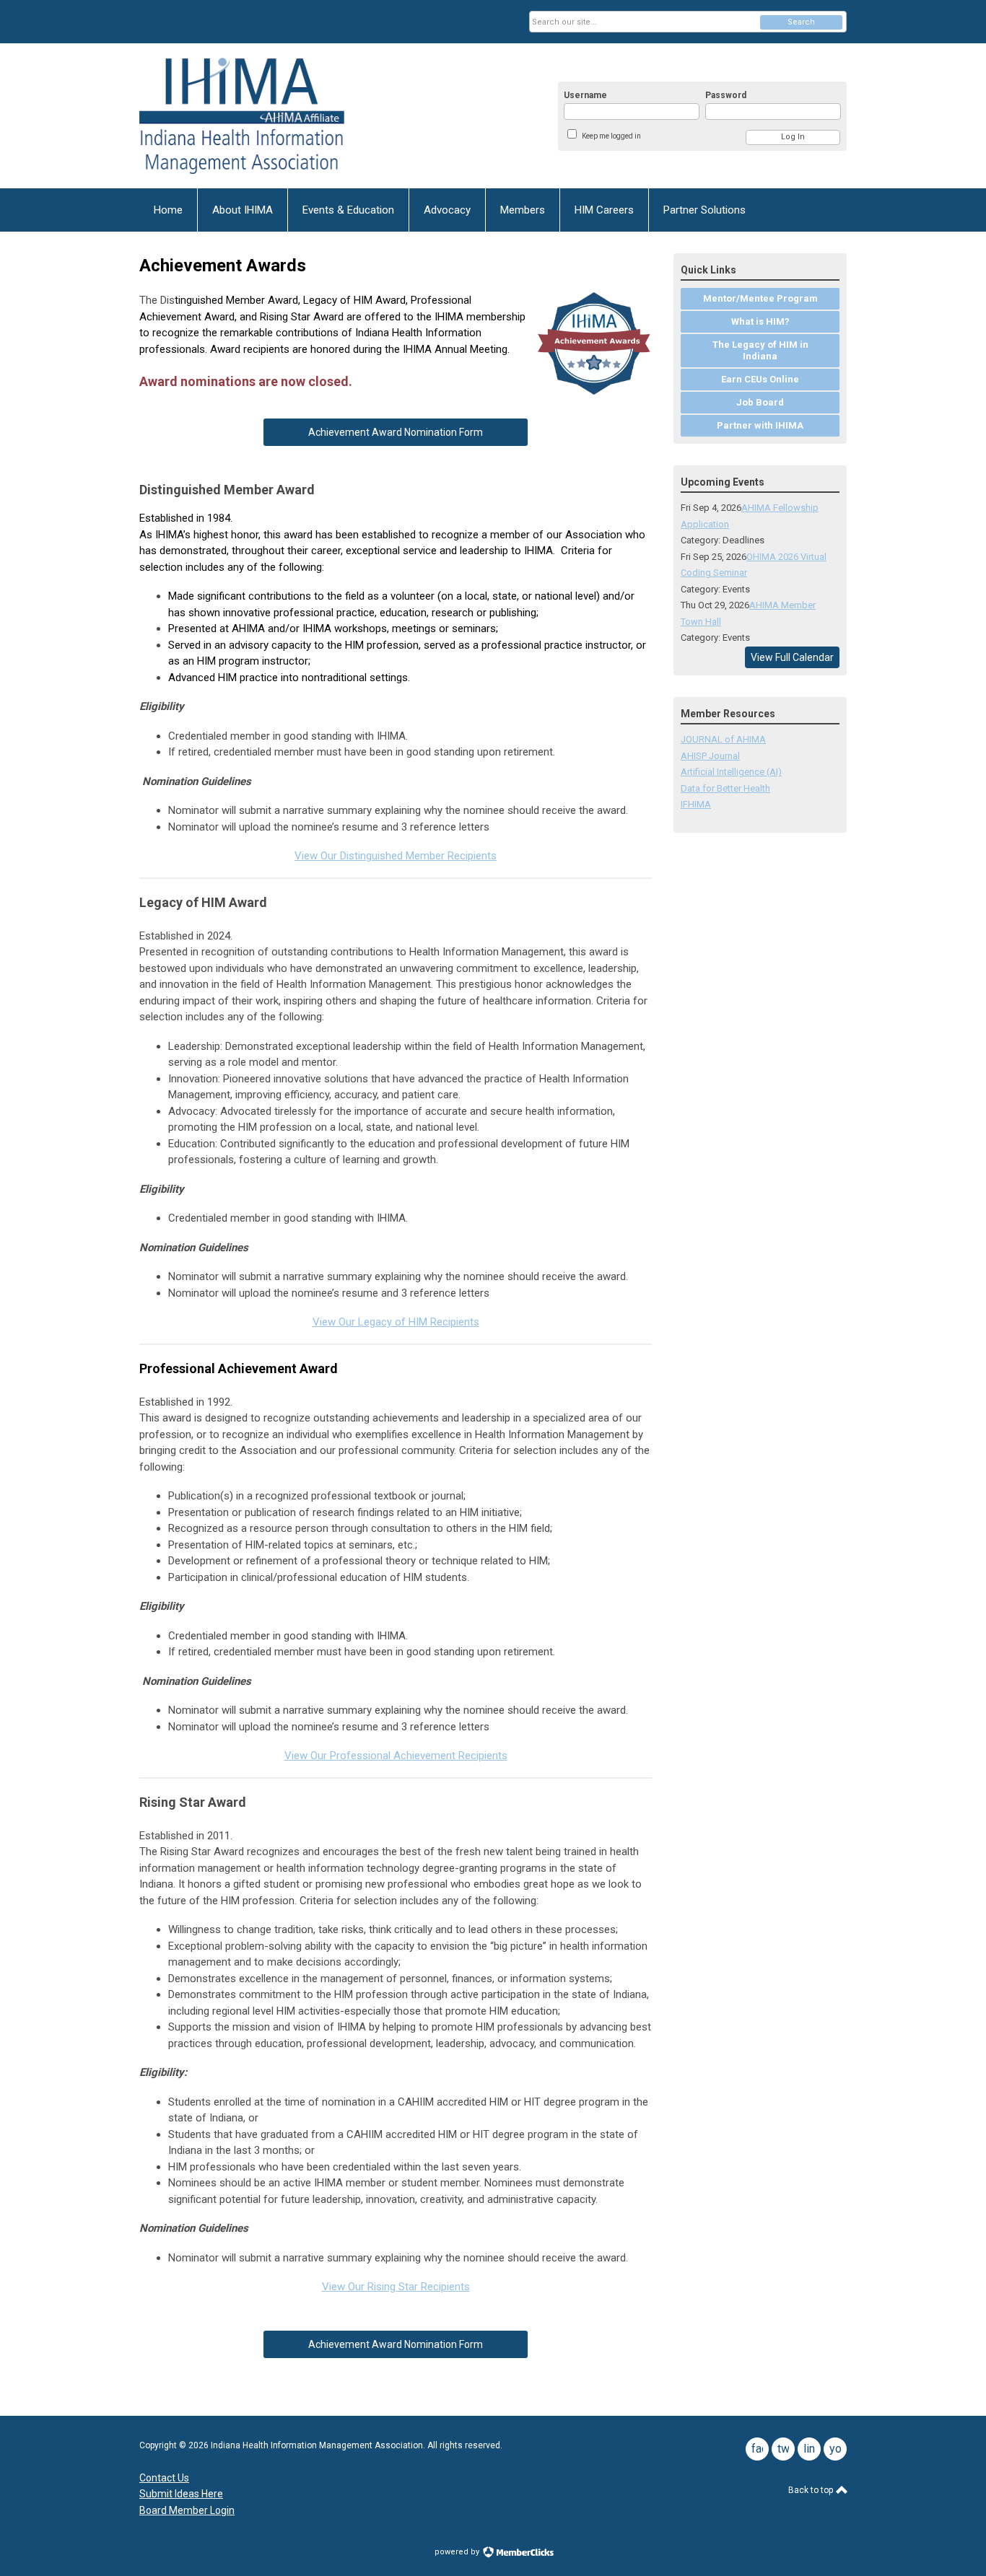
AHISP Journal (710, 756)
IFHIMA (696, 804)
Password (726, 95)
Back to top (812, 2490)
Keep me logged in (611, 136)
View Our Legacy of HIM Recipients (396, 1322)
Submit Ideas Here (181, 2494)
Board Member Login (187, 2510)
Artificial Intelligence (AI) (731, 772)
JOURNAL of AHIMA (723, 739)
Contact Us (164, 2478)
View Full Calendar (792, 657)
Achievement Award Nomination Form (396, 432)
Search (801, 22)
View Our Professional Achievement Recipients (396, 1756)
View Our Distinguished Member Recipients (396, 856)
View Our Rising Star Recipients (396, 2287)
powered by (458, 2552)
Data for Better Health (725, 788)
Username (585, 95)
